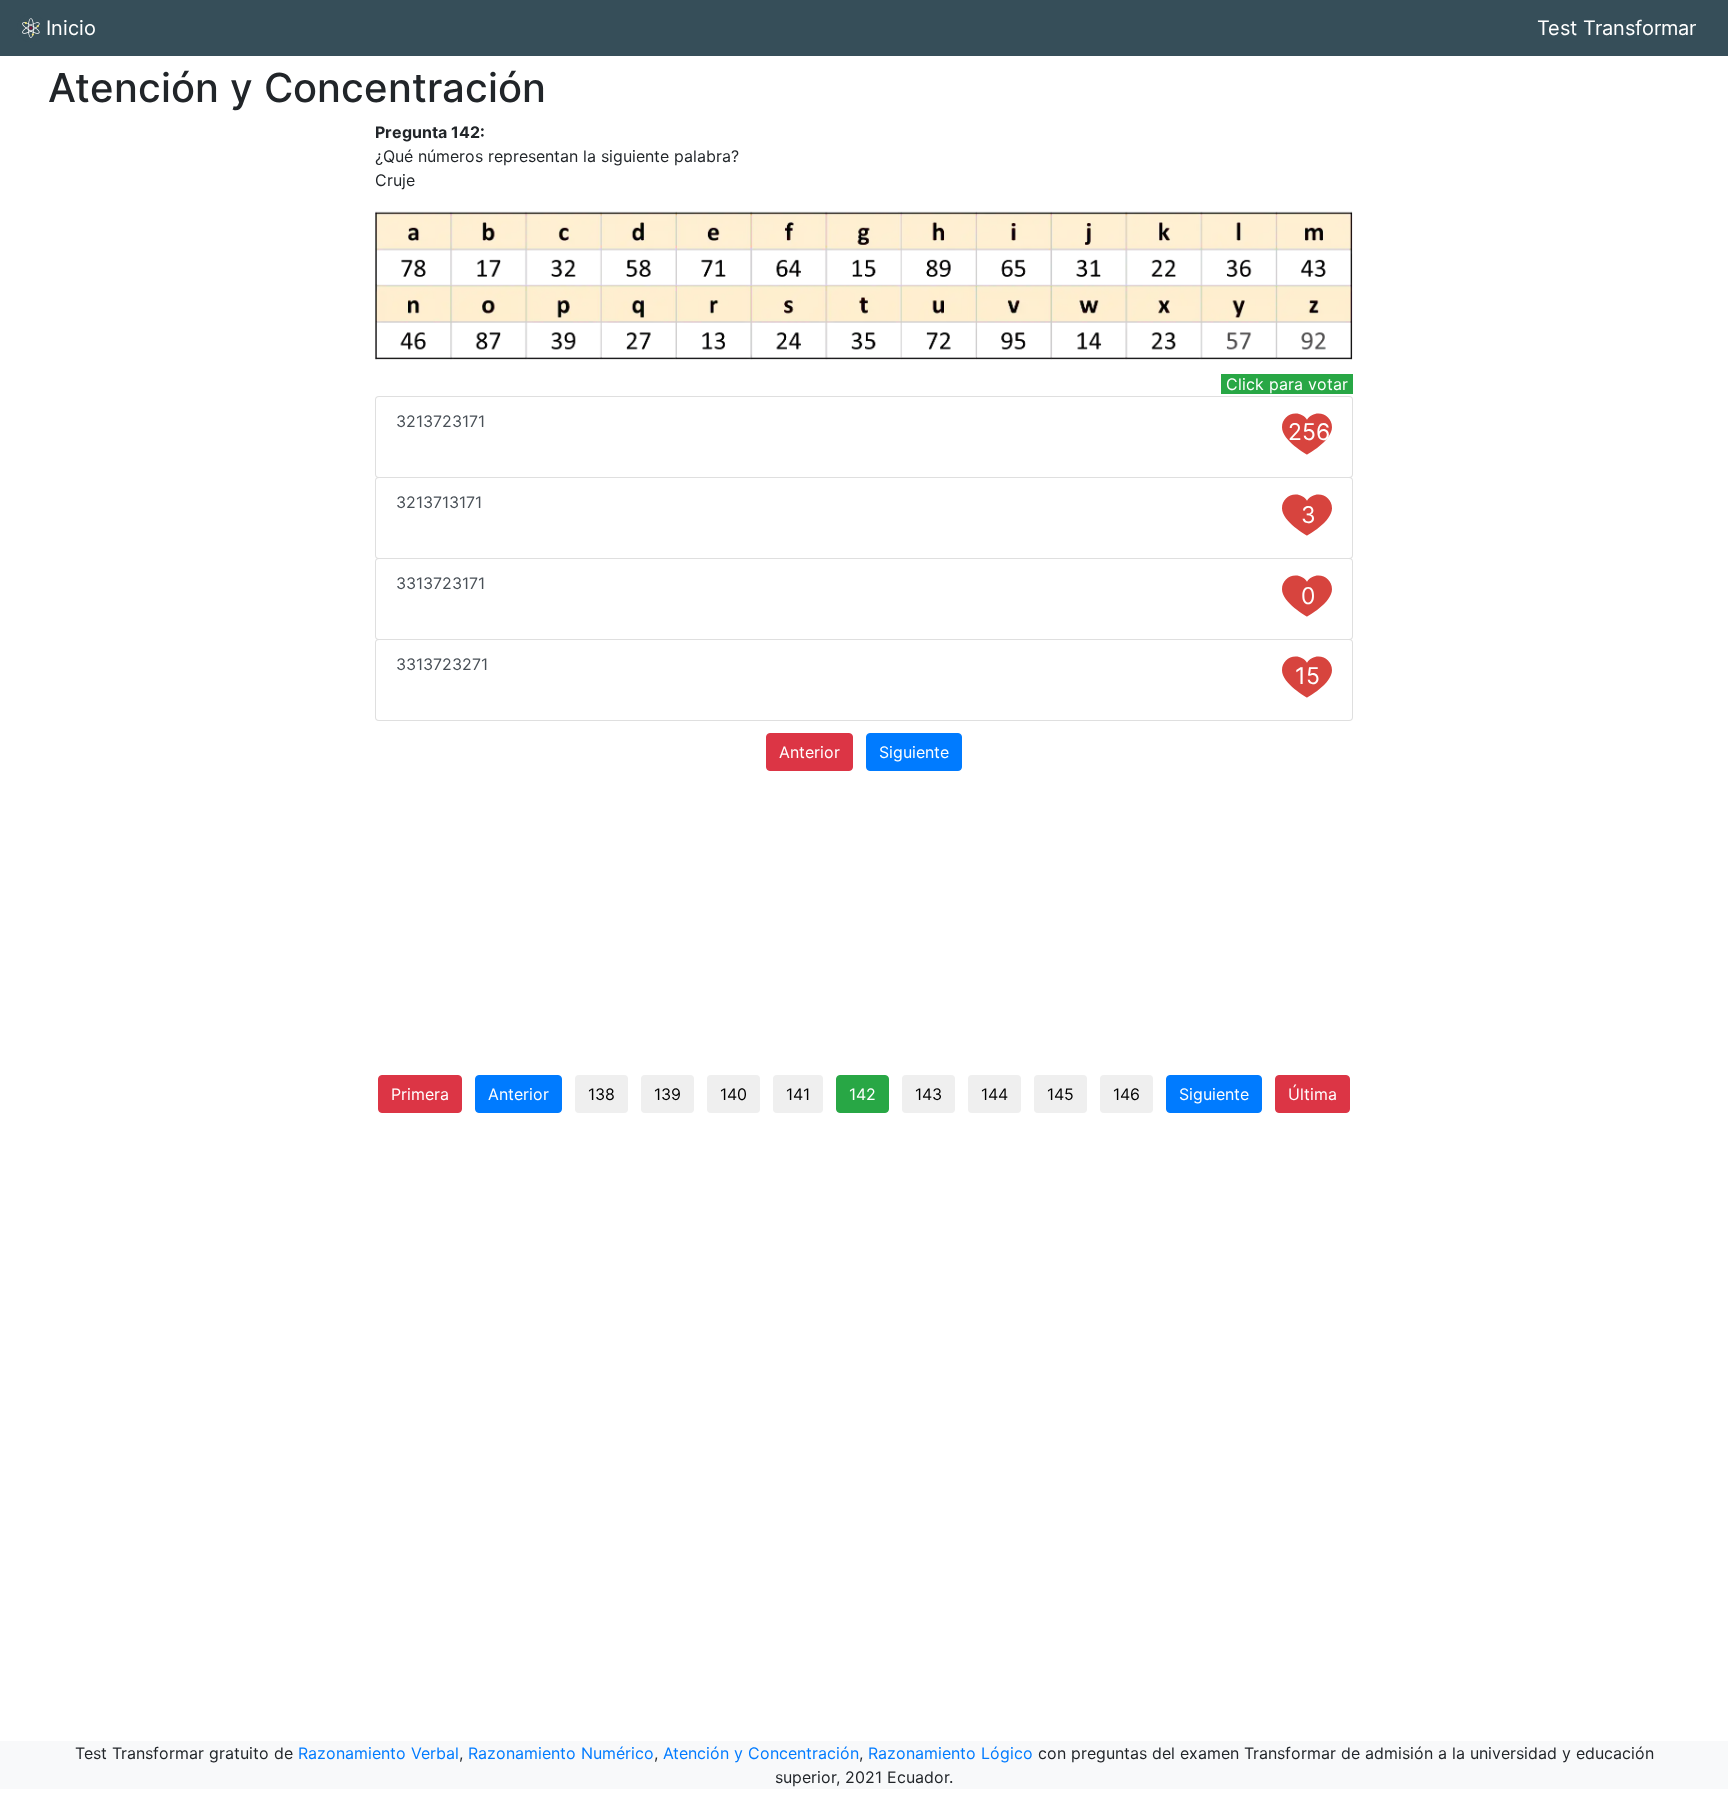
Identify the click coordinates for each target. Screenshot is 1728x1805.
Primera (420, 1094)
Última (1312, 1094)
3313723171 (855, 591)
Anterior (809, 752)
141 (798, 1094)
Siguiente (914, 752)
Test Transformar (1616, 28)
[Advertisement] (216, 420)
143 (928, 1094)
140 (733, 1094)
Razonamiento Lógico (950, 1753)
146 (1126, 1094)
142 (862, 1094)
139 (667, 1094)
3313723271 (858, 672)
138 (601, 1094)
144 (994, 1094)
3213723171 (863, 428)
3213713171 (856, 510)
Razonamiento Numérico (561, 1753)
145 (1060, 1094)
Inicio (71, 28)
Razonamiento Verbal (378, 1753)
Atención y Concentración (761, 1753)
